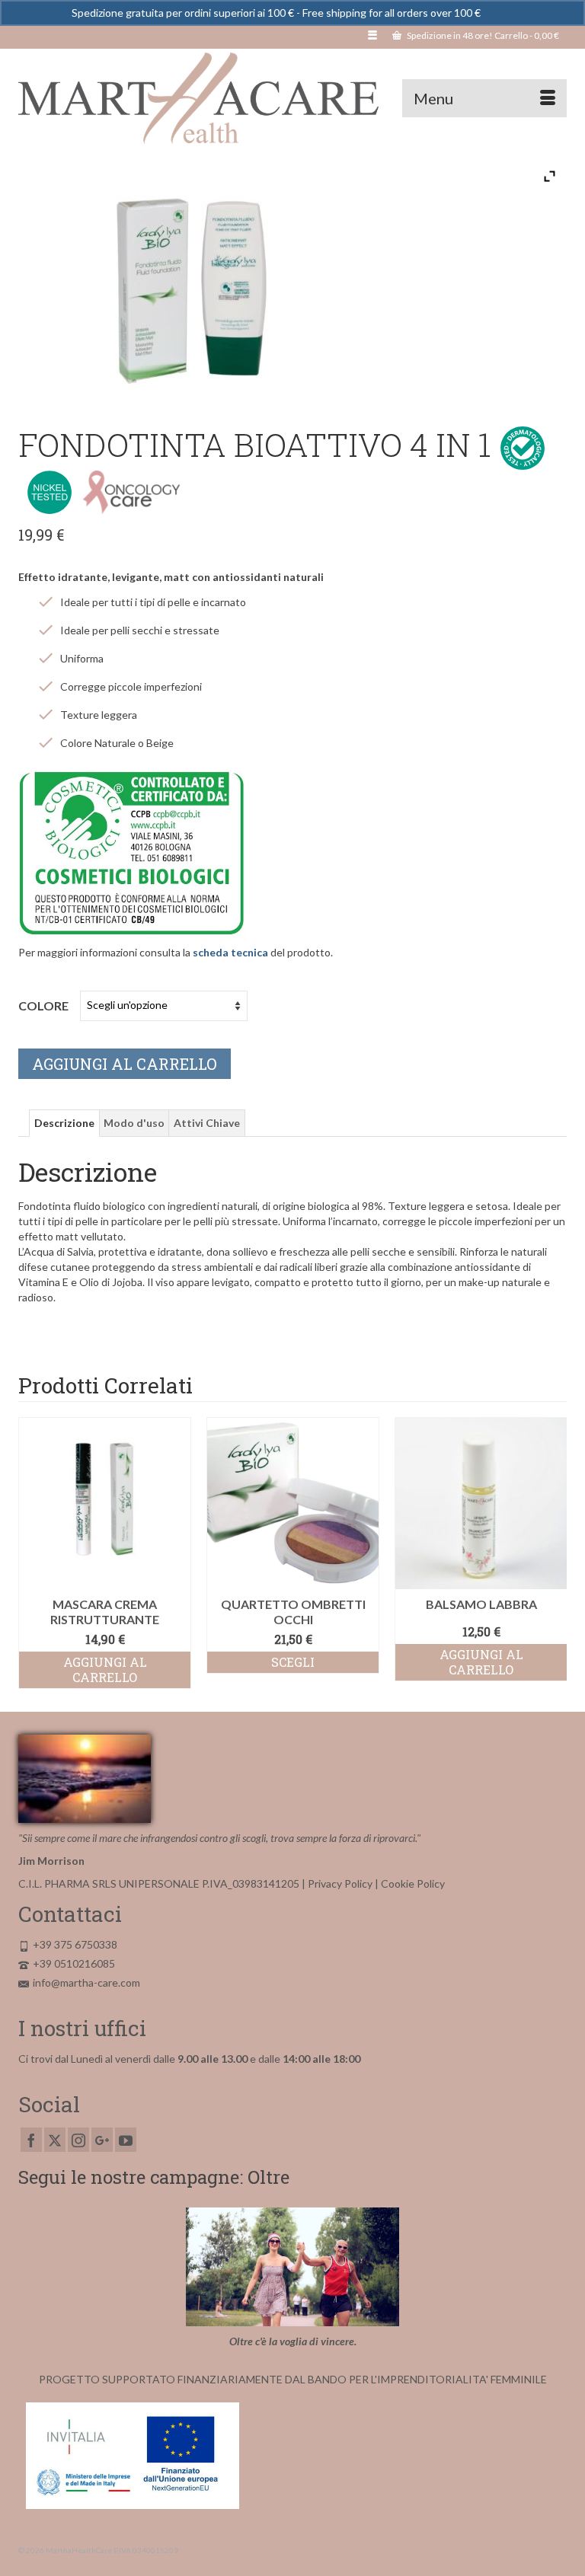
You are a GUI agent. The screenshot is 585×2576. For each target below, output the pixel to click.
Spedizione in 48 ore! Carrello (482, 35)
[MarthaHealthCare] (292, 98)
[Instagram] (78, 2139)
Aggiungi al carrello (125, 1064)
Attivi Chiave (207, 1123)
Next (553, 1553)
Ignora (499, 13)
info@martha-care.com (86, 1982)
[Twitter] (55, 2139)
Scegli (119, 1662)
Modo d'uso (134, 1123)
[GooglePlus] (102, 2139)
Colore (43, 1006)
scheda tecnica (230, 952)
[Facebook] (31, 2139)
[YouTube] (126, 2139)
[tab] (64, 1123)
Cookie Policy (413, 1883)
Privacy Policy (340, 1883)
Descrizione (64, 1123)
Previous (32, 1553)
